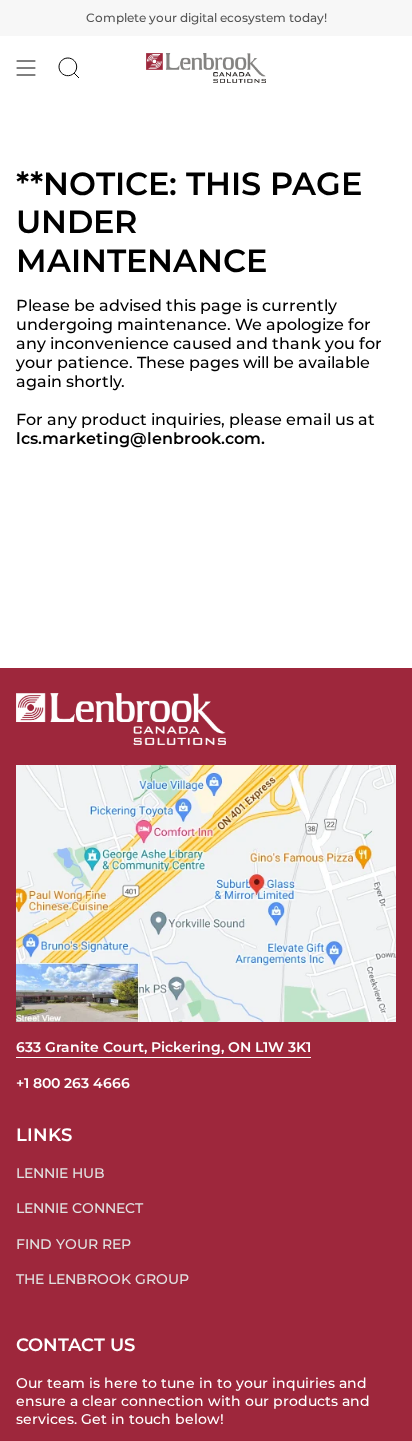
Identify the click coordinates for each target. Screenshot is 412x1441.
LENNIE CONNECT (79, 1208)
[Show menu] (26, 68)
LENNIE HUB (60, 1173)
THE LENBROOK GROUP (102, 1279)
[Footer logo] (121, 719)
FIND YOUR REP (73, 1244)
